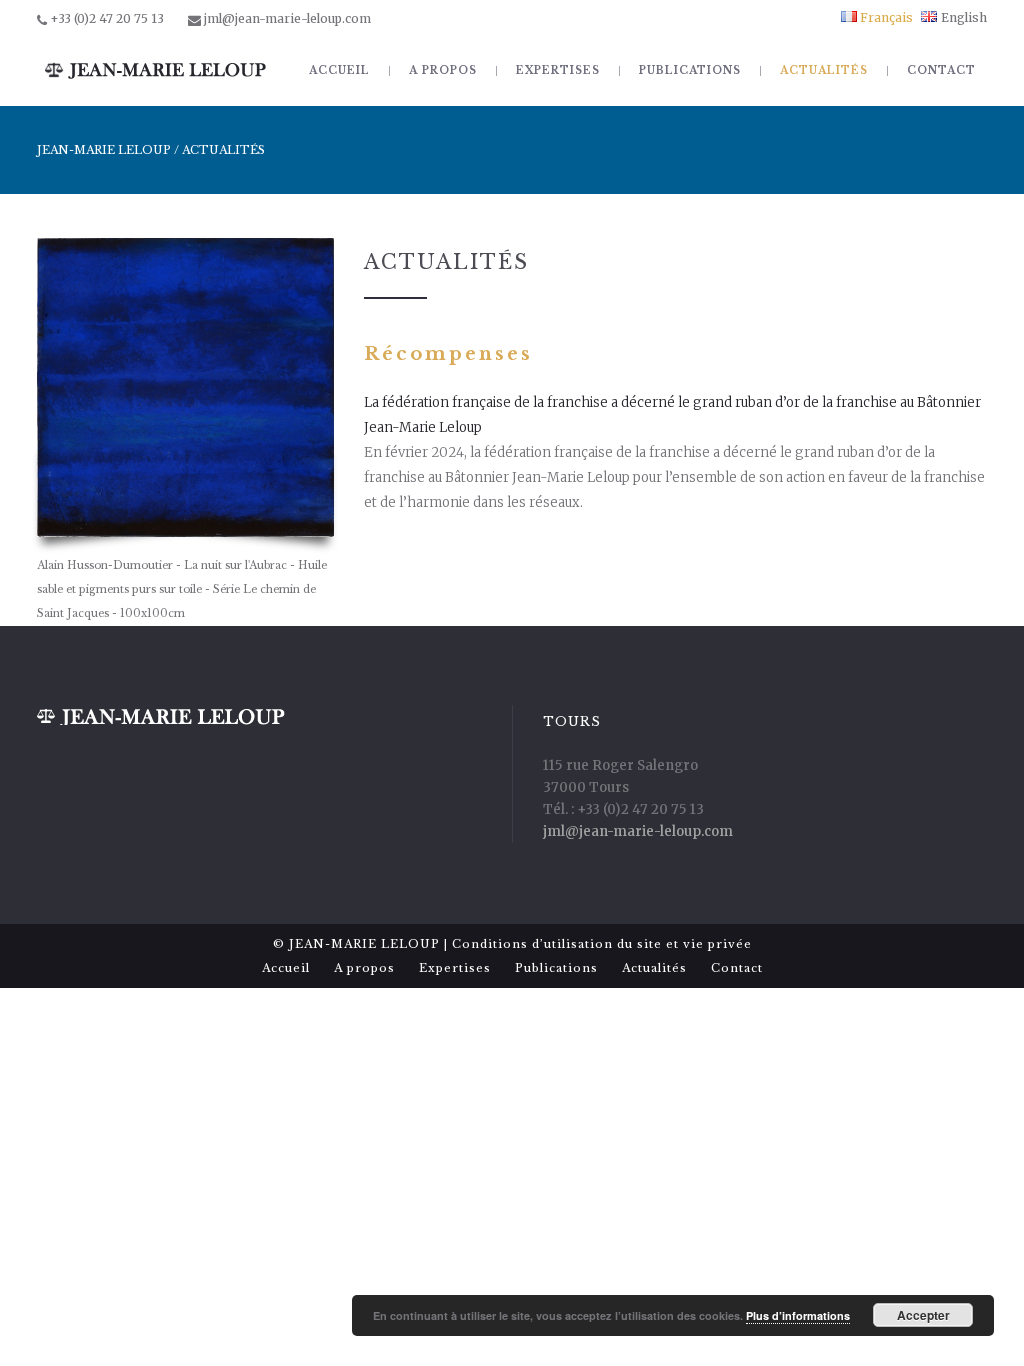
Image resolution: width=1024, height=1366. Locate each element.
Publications (556, 968)
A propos (364, 968)
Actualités (654, 968)
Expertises (455, 968)
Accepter (923, 1315)
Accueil (286, 968)
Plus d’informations (798, 1315)
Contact (737, 968)
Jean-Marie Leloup (104, 150)
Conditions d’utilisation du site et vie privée (602, 944)
